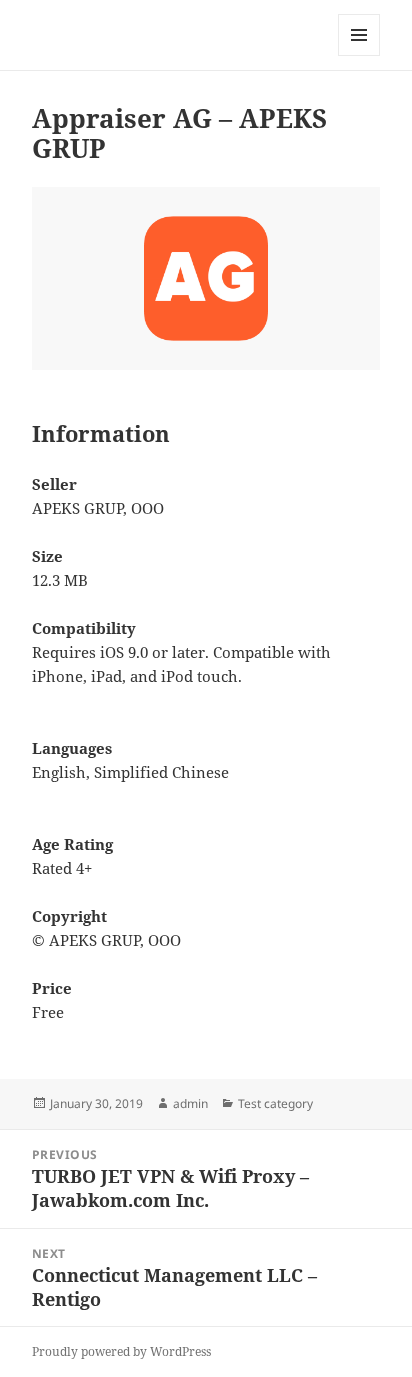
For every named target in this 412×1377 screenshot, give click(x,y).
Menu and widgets (359, 55)
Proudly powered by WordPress (121, 1351)
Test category (275, 1103)
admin (190, 1103)
